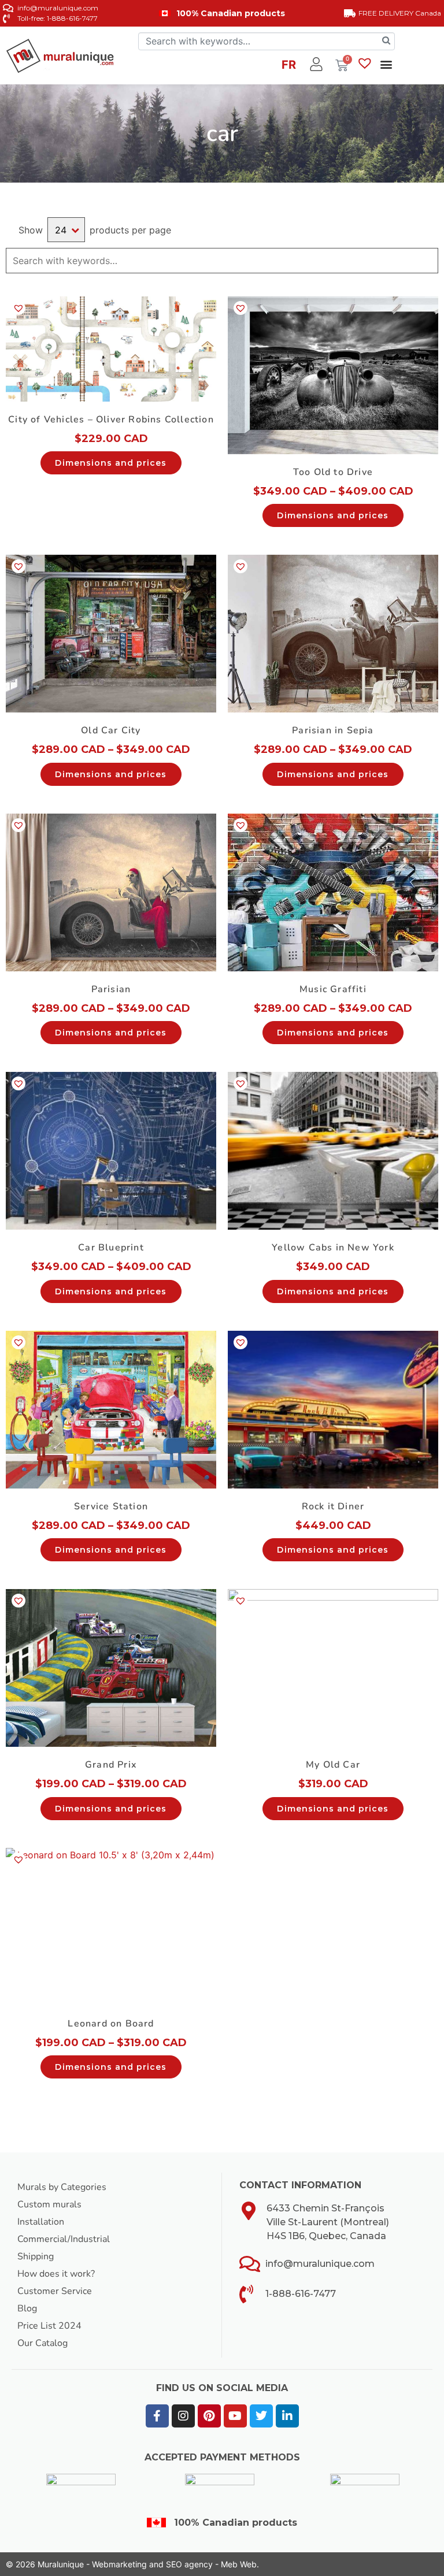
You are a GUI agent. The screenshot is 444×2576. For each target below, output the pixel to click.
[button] (386, 64)
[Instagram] (183, 2416)
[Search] (386, 41)
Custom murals (49, 2204)
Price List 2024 (49, 2326)
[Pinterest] (209, 2416)
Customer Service (55, 2291)
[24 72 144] (66, 230)
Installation (41, 2222)
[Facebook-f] (157, 2416)
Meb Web (239, 2564)
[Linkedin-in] (287, 2416)
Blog (27, 2308)
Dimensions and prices (111, 463)
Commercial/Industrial (64, 2239)
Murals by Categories (62, 2187)
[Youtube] (235, 2416)
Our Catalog (42, 2343)
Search (428, 261)
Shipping (36, 2256)
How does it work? (56, 2274)
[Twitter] (261, 2416)
